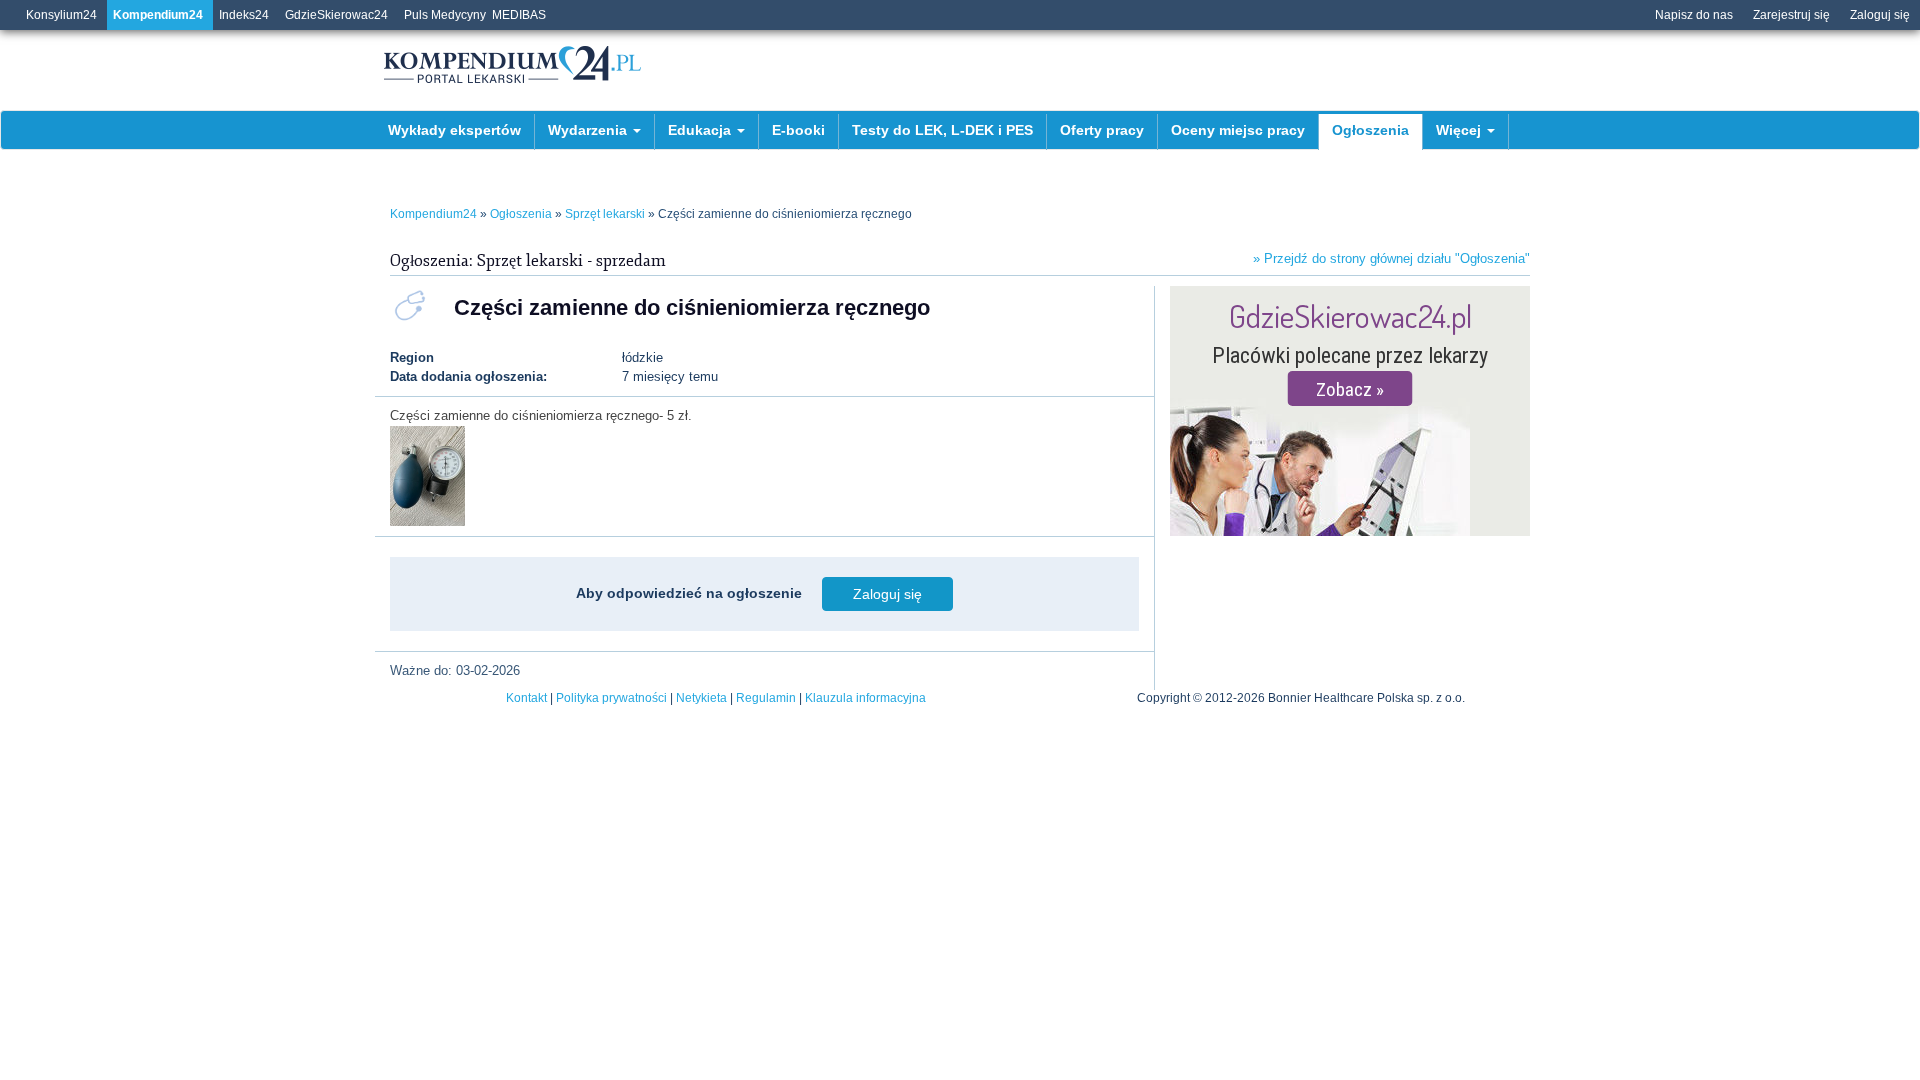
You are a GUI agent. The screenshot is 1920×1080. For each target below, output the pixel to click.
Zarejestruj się (1791, 15)
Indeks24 (244, 15)
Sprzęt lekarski (605, 214)
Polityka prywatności (611, 698)
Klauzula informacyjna (865, 698)
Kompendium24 (158, 15)
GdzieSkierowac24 (336, 15)
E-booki (798, 130)
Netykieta (701, 698)
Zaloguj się (1880, 15)
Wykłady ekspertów (454, 130)
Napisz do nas (1694, 15)
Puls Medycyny (445, 15)
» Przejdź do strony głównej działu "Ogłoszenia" (1391, 258)
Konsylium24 (61, 15)
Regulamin (766, 698)
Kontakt (526, 698)
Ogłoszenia (1370, 130)
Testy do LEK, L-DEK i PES (942, 130)
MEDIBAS (519, 15)
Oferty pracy (1102, 130)
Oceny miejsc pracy (1238, 130)
